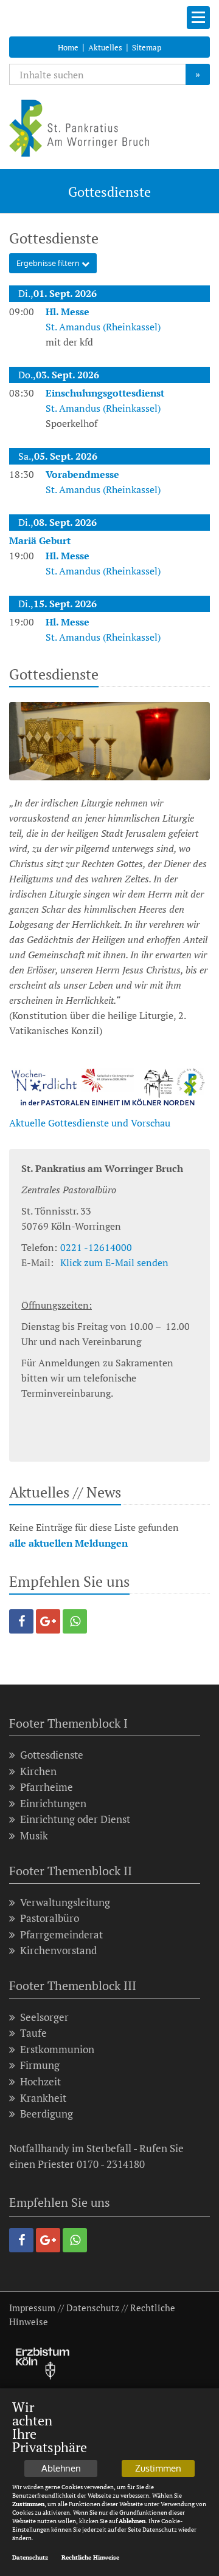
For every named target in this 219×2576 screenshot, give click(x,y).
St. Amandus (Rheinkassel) (103, 319)
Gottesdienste (52, 1755)
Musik (34, 1835)
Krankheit (43, 2098)
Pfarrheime (47, 1787)
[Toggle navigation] (198, 18)
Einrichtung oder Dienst (75, 1819)
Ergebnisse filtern (49, 263)
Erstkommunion (57, 2049)
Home (68, 47)
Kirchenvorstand (58, 1950)
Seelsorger (44, 2017)
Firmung (40, 2065)
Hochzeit (40, 2081)
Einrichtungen (53, 1803)
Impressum (32, 2308)
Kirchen (38, 1771)
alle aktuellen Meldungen (68, 1543)
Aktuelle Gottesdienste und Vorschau (90, 1123)
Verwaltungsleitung (65, 1902)
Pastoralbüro (50, 1918)
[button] (21, 1621)
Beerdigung (47, 2114)
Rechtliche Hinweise (90, 2557)
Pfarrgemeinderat (61, 1934)
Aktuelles (105, 47)
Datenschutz (93, 2308)
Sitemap (147, 47)
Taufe (33, 2033)
